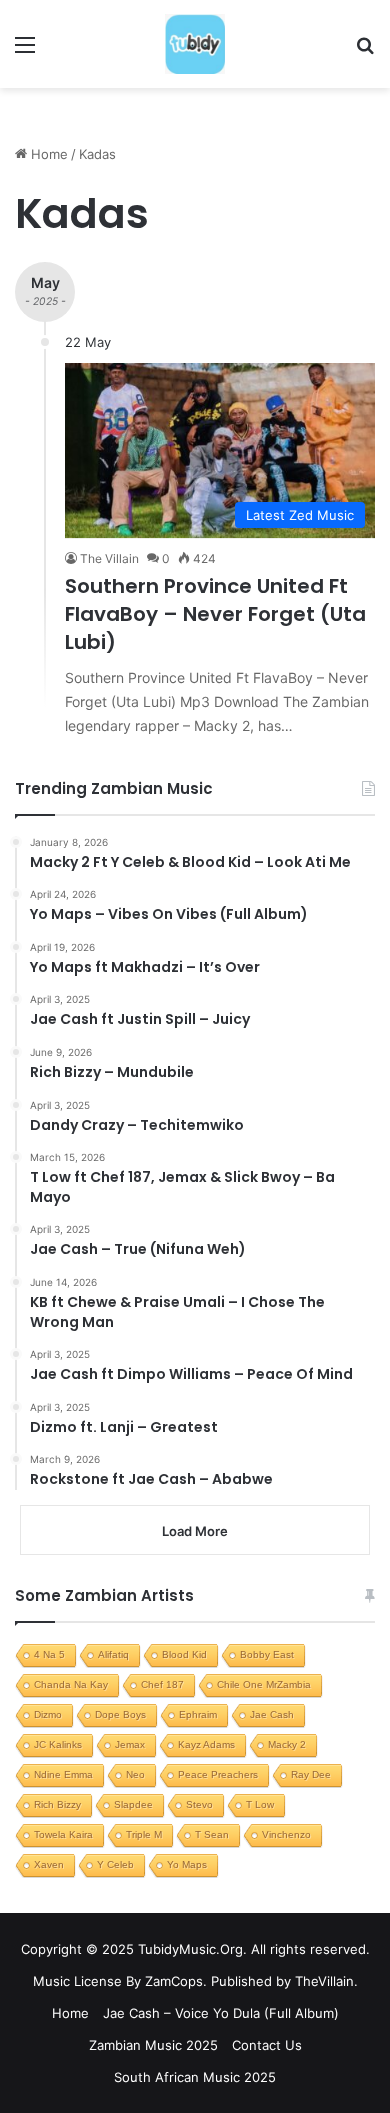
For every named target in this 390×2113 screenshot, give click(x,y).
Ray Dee (311, 1774)
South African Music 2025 (195, 2077)
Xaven (49, 1864)
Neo (135, 1774)
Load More (195, 1531)
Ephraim (198, 1714)
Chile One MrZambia (264, 1684)
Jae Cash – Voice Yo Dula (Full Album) (221, 2013)
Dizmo (48, 1714)
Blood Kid (184, 1654)
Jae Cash (272, 1714)
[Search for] (365, 51)
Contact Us (267, 2045)
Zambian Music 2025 (153, 2045)
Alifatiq (113, 1654)
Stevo (199, 1804)
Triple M (144, 1834)
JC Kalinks (58, 1744)
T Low (260, 1804)
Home (47, 154)
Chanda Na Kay (71, 1684)
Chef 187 (162, 1684)
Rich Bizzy (57, 1804)
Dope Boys (120, 1714)
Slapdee (133, 1804)
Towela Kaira (63, 1834)
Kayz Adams (206, 1744)
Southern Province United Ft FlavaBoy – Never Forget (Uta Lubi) (215, 614)
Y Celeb (115, 1864)
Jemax (130, 1744)
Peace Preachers (218, 1774)
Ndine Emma (63, 1774)
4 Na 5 (49, 1654)
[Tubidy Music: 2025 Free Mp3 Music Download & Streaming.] (195, 44)
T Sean (212, 1834)
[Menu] (25, 51)
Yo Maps (187, 1864)
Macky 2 (287, 1744)
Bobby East (267, 1654)
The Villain (109, 558)
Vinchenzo (286, 1834)
